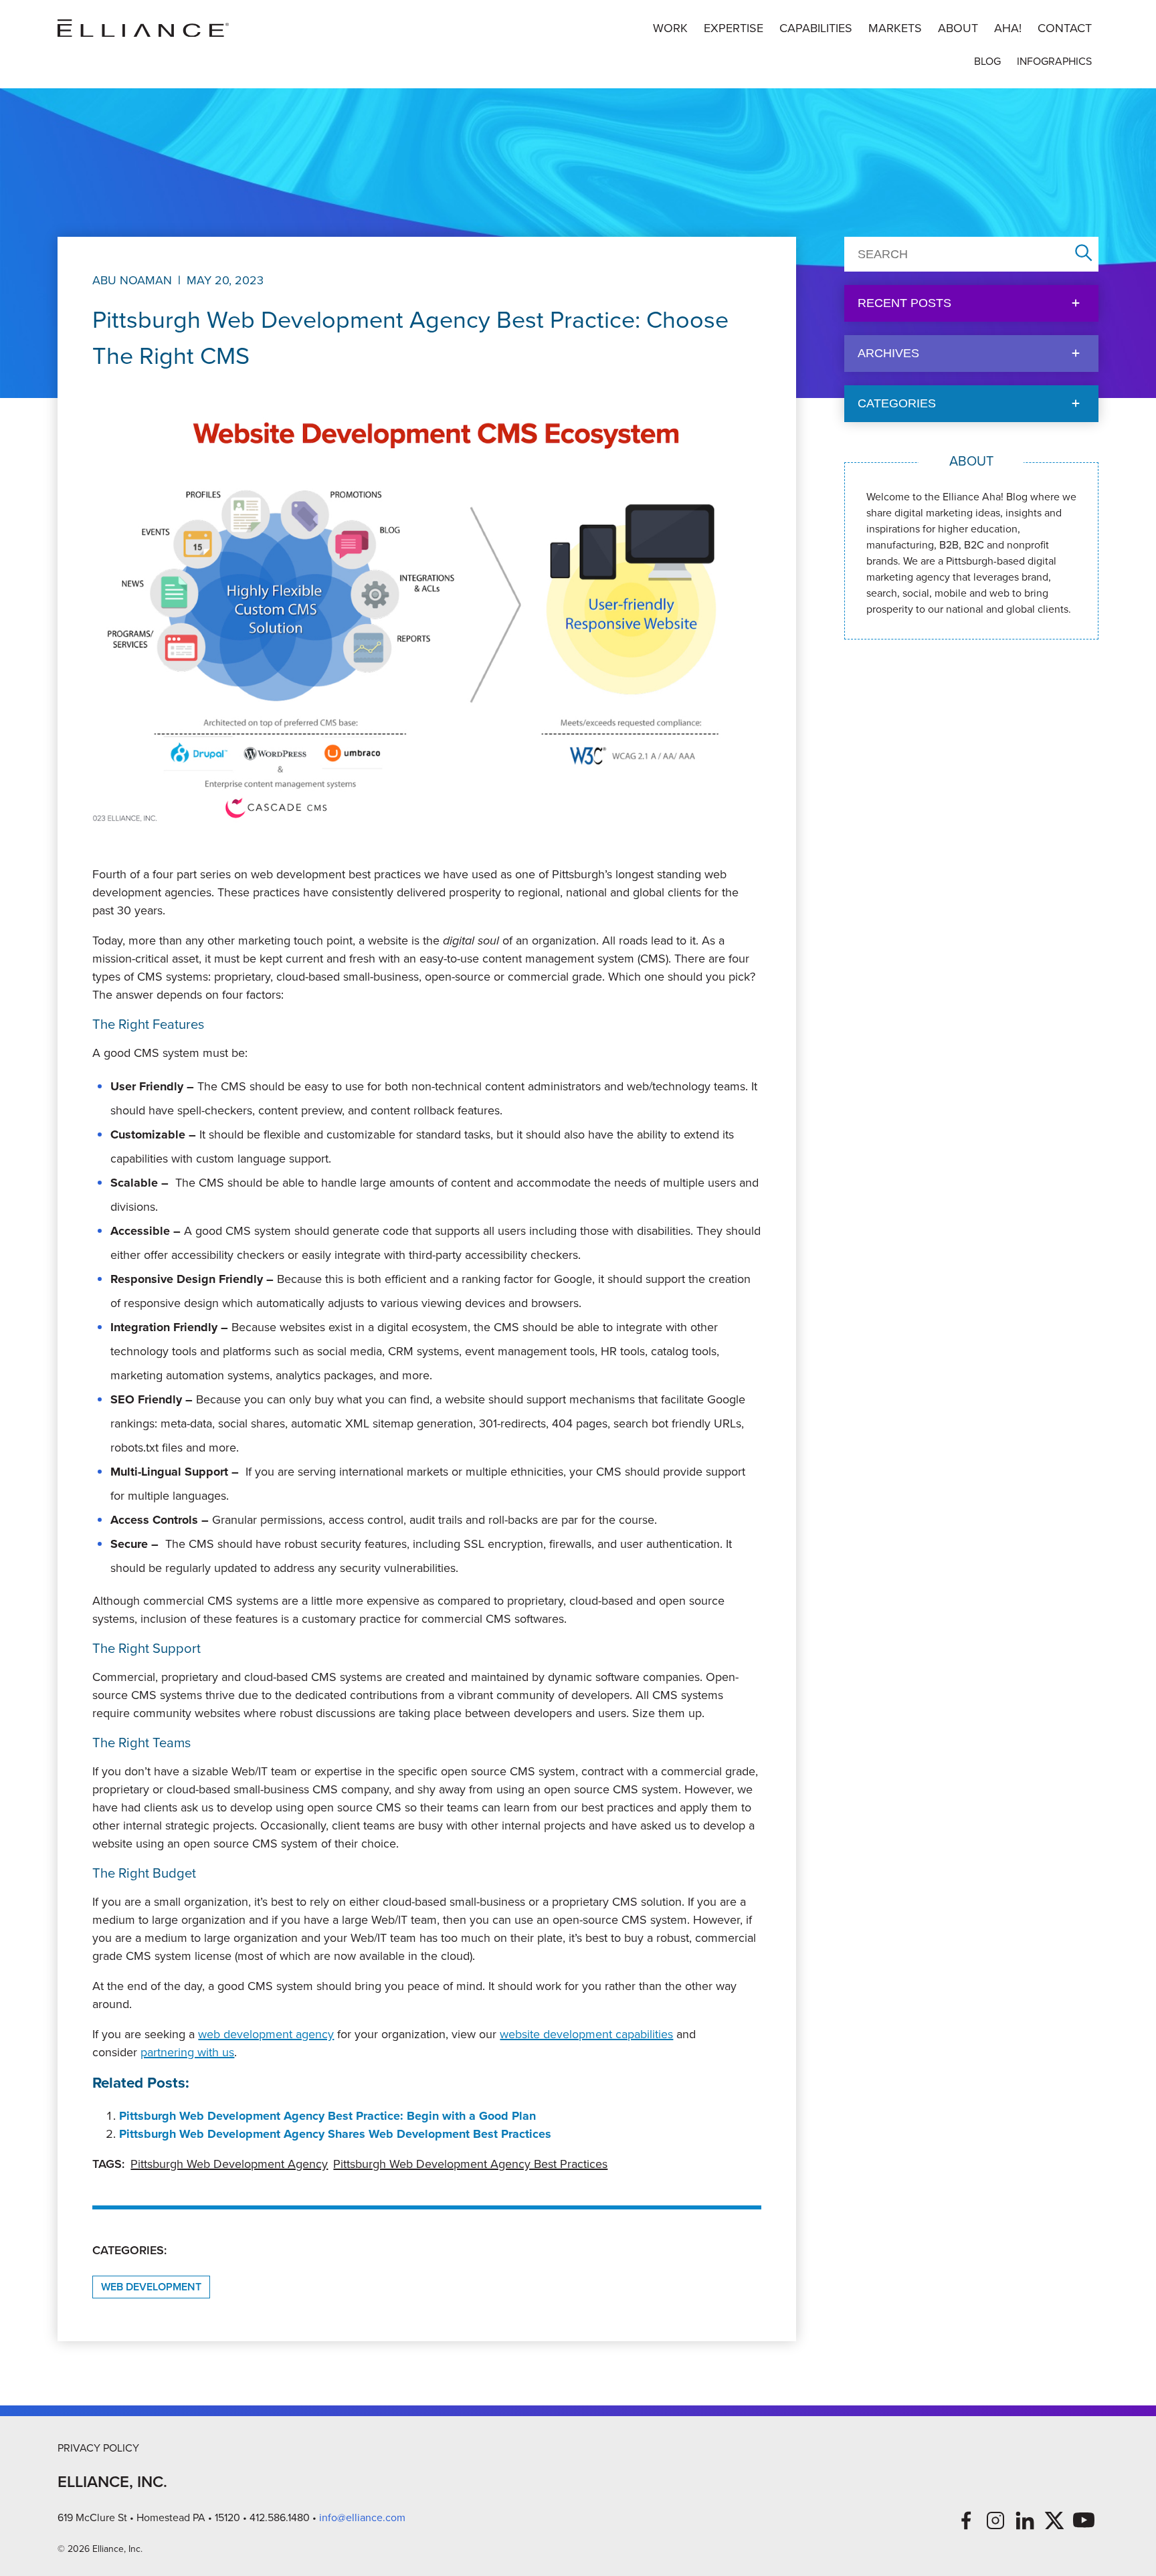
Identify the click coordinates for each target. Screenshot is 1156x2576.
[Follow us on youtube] (1084, 2520)
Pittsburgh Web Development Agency (229, 2164)
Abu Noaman (132, 280)
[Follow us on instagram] (995, 2520)
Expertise (734, 28)
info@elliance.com (362, 2517)
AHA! (1008, 28)
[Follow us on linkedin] (1025, 2520)
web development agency (266, 2034)
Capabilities (816, 28)
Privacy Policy (98, 2448)
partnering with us (187, 2052)
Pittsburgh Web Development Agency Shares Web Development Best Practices (335, 2134)
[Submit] (1084, 254)
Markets (895, 28)
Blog (987, 61)
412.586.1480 (280, 2517)
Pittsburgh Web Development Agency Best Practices (470, 2164)
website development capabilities (586, 2034)
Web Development (151, 2287)
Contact (1065, 28)
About (958, 28)
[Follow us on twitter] (1054, 2520)
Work (670, 28)
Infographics (1054, 61)
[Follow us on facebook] (966, 2520)
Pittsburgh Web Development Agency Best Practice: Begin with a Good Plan (327, 2116)
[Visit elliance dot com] (143, 28)
